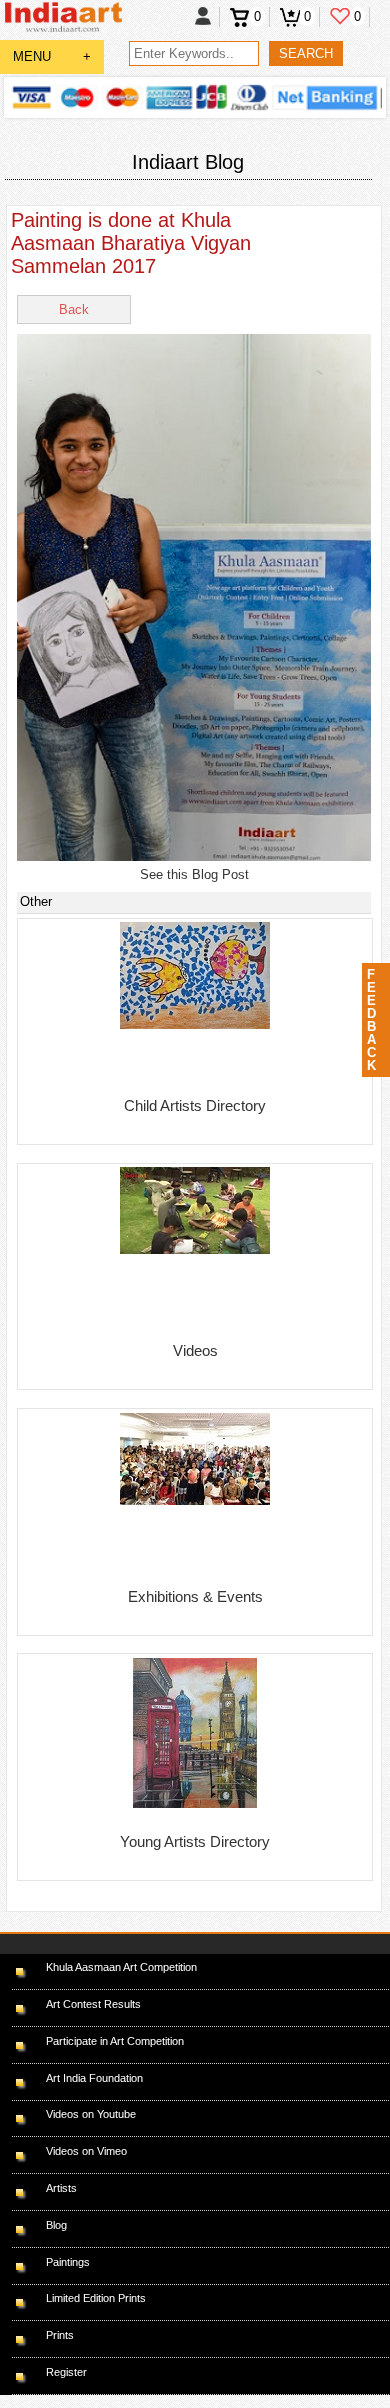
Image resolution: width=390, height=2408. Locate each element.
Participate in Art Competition (115, 2041)
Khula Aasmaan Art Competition (121, 1967)
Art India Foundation (94, 2078)
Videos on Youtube (91, 2114)
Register (66, 2372)
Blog (56, 2225)
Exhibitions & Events (195, 1596)
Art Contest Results (93, 2004)
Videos (195, 1350)
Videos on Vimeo (86, 2151)
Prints (60, 2335)
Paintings (68, 2262)
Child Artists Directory (195, 1105)
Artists (61, 2188)
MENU (52, 56)
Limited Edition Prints (96, 2298)
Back (74, 309)
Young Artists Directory (195, 1841)
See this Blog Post (194, 874)
